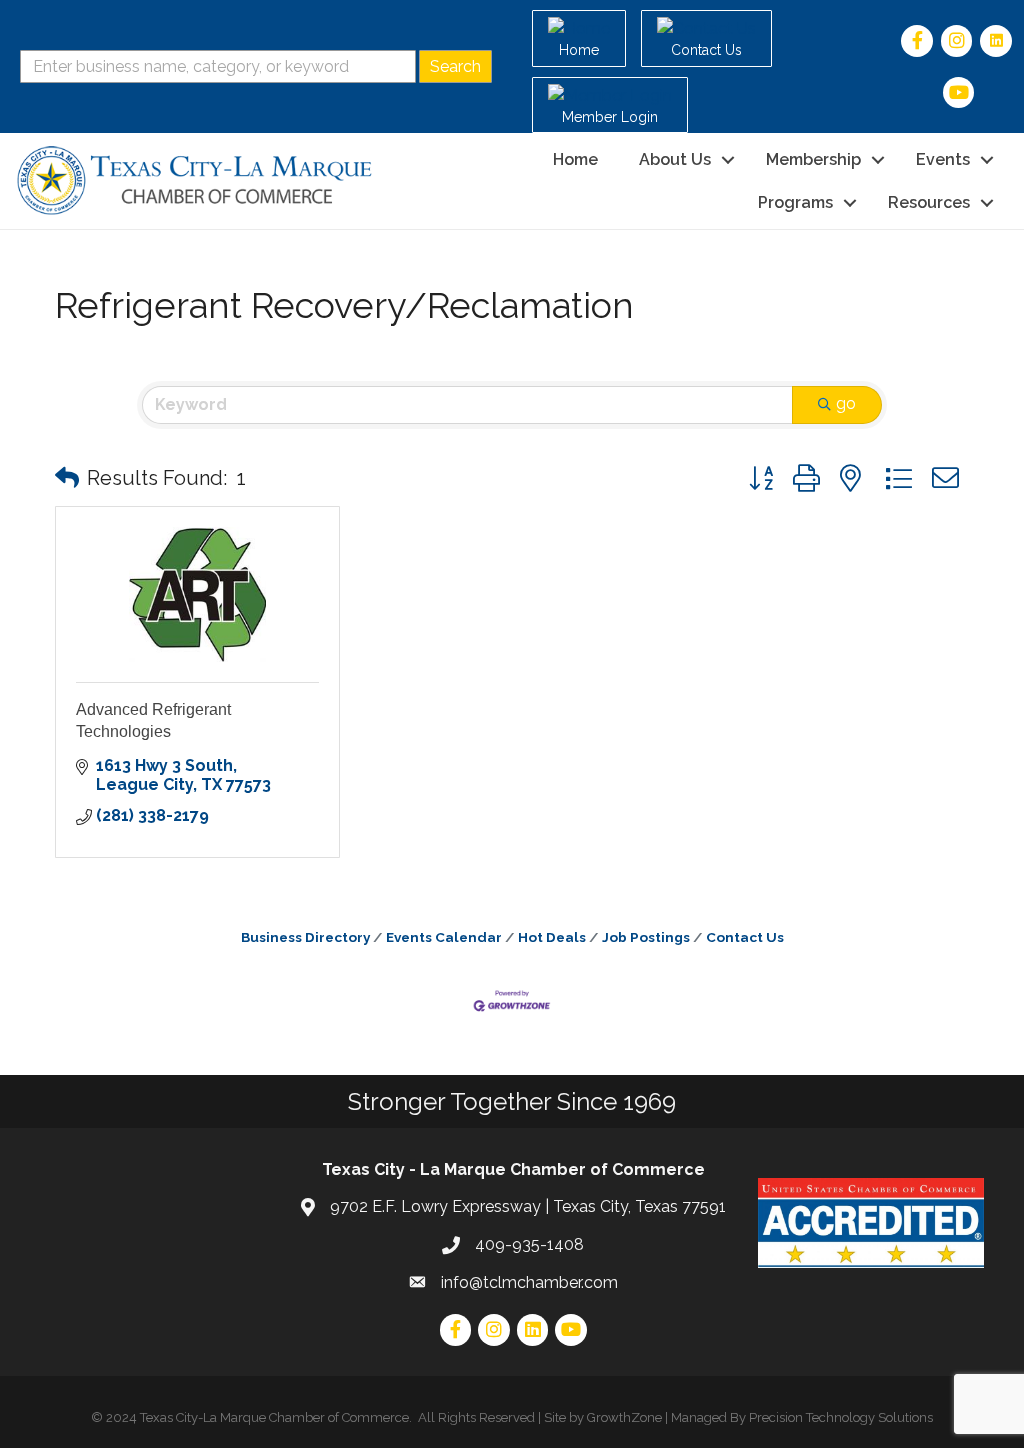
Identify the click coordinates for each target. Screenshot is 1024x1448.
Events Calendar (444, 937)
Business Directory (305, 937)
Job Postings (646, 937)
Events (943, 159)
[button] (67, 478)
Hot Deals (552, 937)
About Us (675, 159)
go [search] (846, 403)
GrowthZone (624, 1417)
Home (575, 159)
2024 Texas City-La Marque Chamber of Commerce (257, 1417)
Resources (929, 202)
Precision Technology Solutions (841, 1417)
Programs (795, 202)
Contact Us (745, 937)
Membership (813, 159)
